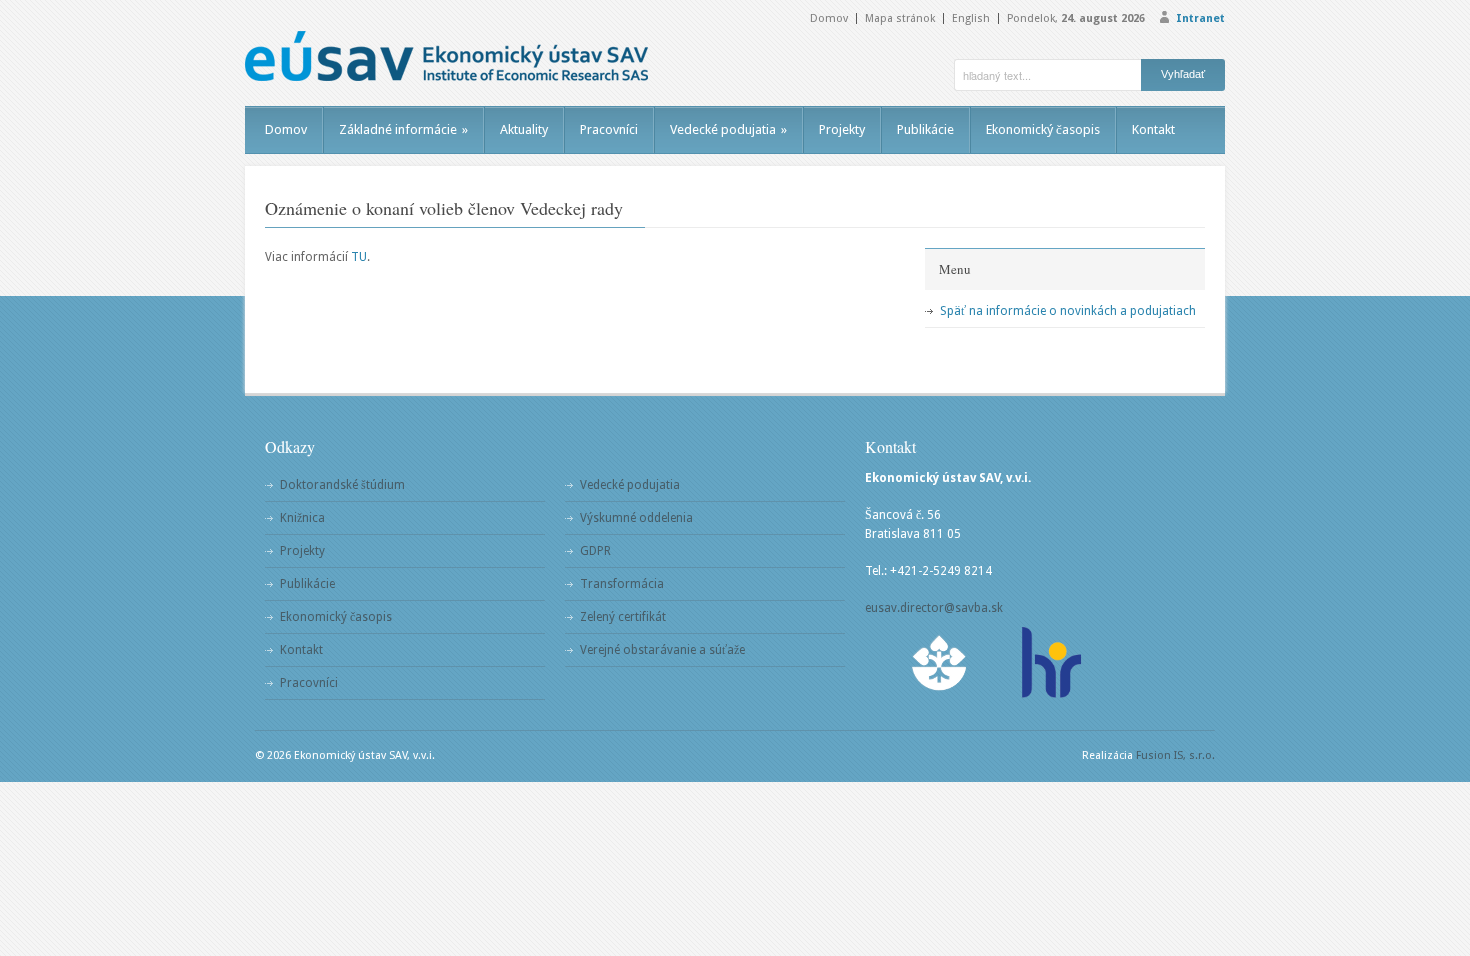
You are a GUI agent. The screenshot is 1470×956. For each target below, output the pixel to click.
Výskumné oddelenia (636, 518)
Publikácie (925, 129)
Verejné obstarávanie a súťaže (662, 650)
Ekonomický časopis (1043, 129)
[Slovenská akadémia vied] (940, 662)
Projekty (842, 129)
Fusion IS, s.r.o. (1175, 755)
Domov (829, 18)
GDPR (595, 551)
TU (359, 257)
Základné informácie (403, 129)
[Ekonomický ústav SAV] (446, 56)
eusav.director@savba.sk (934, 608)
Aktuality (524, 129)
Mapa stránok (900, 18)
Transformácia (622, 584)
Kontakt (1153, 129)
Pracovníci (609, 129)
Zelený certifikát (623, 617)
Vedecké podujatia (728, 129)
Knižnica (302, 518)
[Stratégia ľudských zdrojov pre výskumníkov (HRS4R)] (1050, 662)
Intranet (1200, 18)
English (971, 18)
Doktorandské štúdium (342, 485)
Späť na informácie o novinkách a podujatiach (1068, 311)
